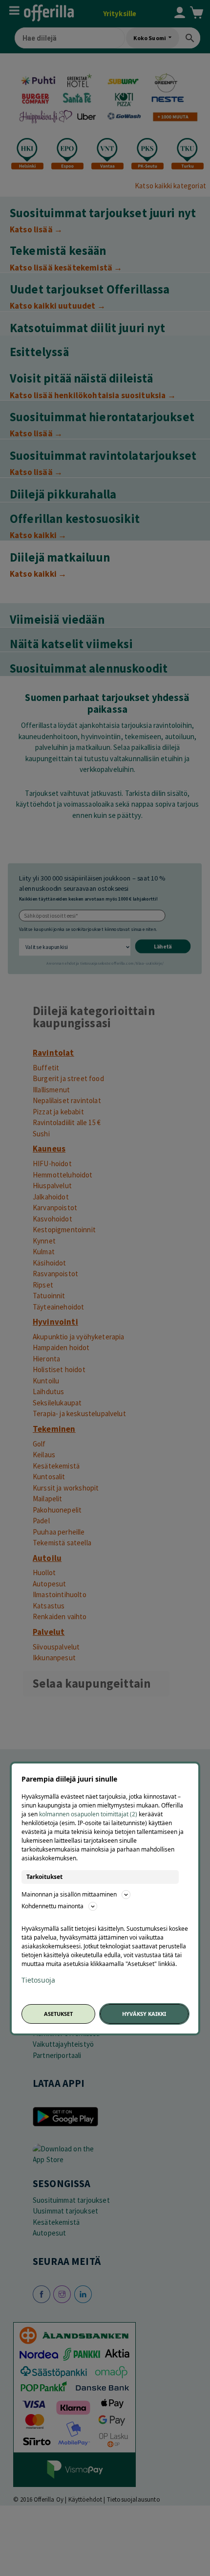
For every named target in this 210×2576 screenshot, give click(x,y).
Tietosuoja (38, 1980)
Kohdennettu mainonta (52, 1906)
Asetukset (58, 2014)
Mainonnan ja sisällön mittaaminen (69, 1894)
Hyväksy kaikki (144, 2014)
